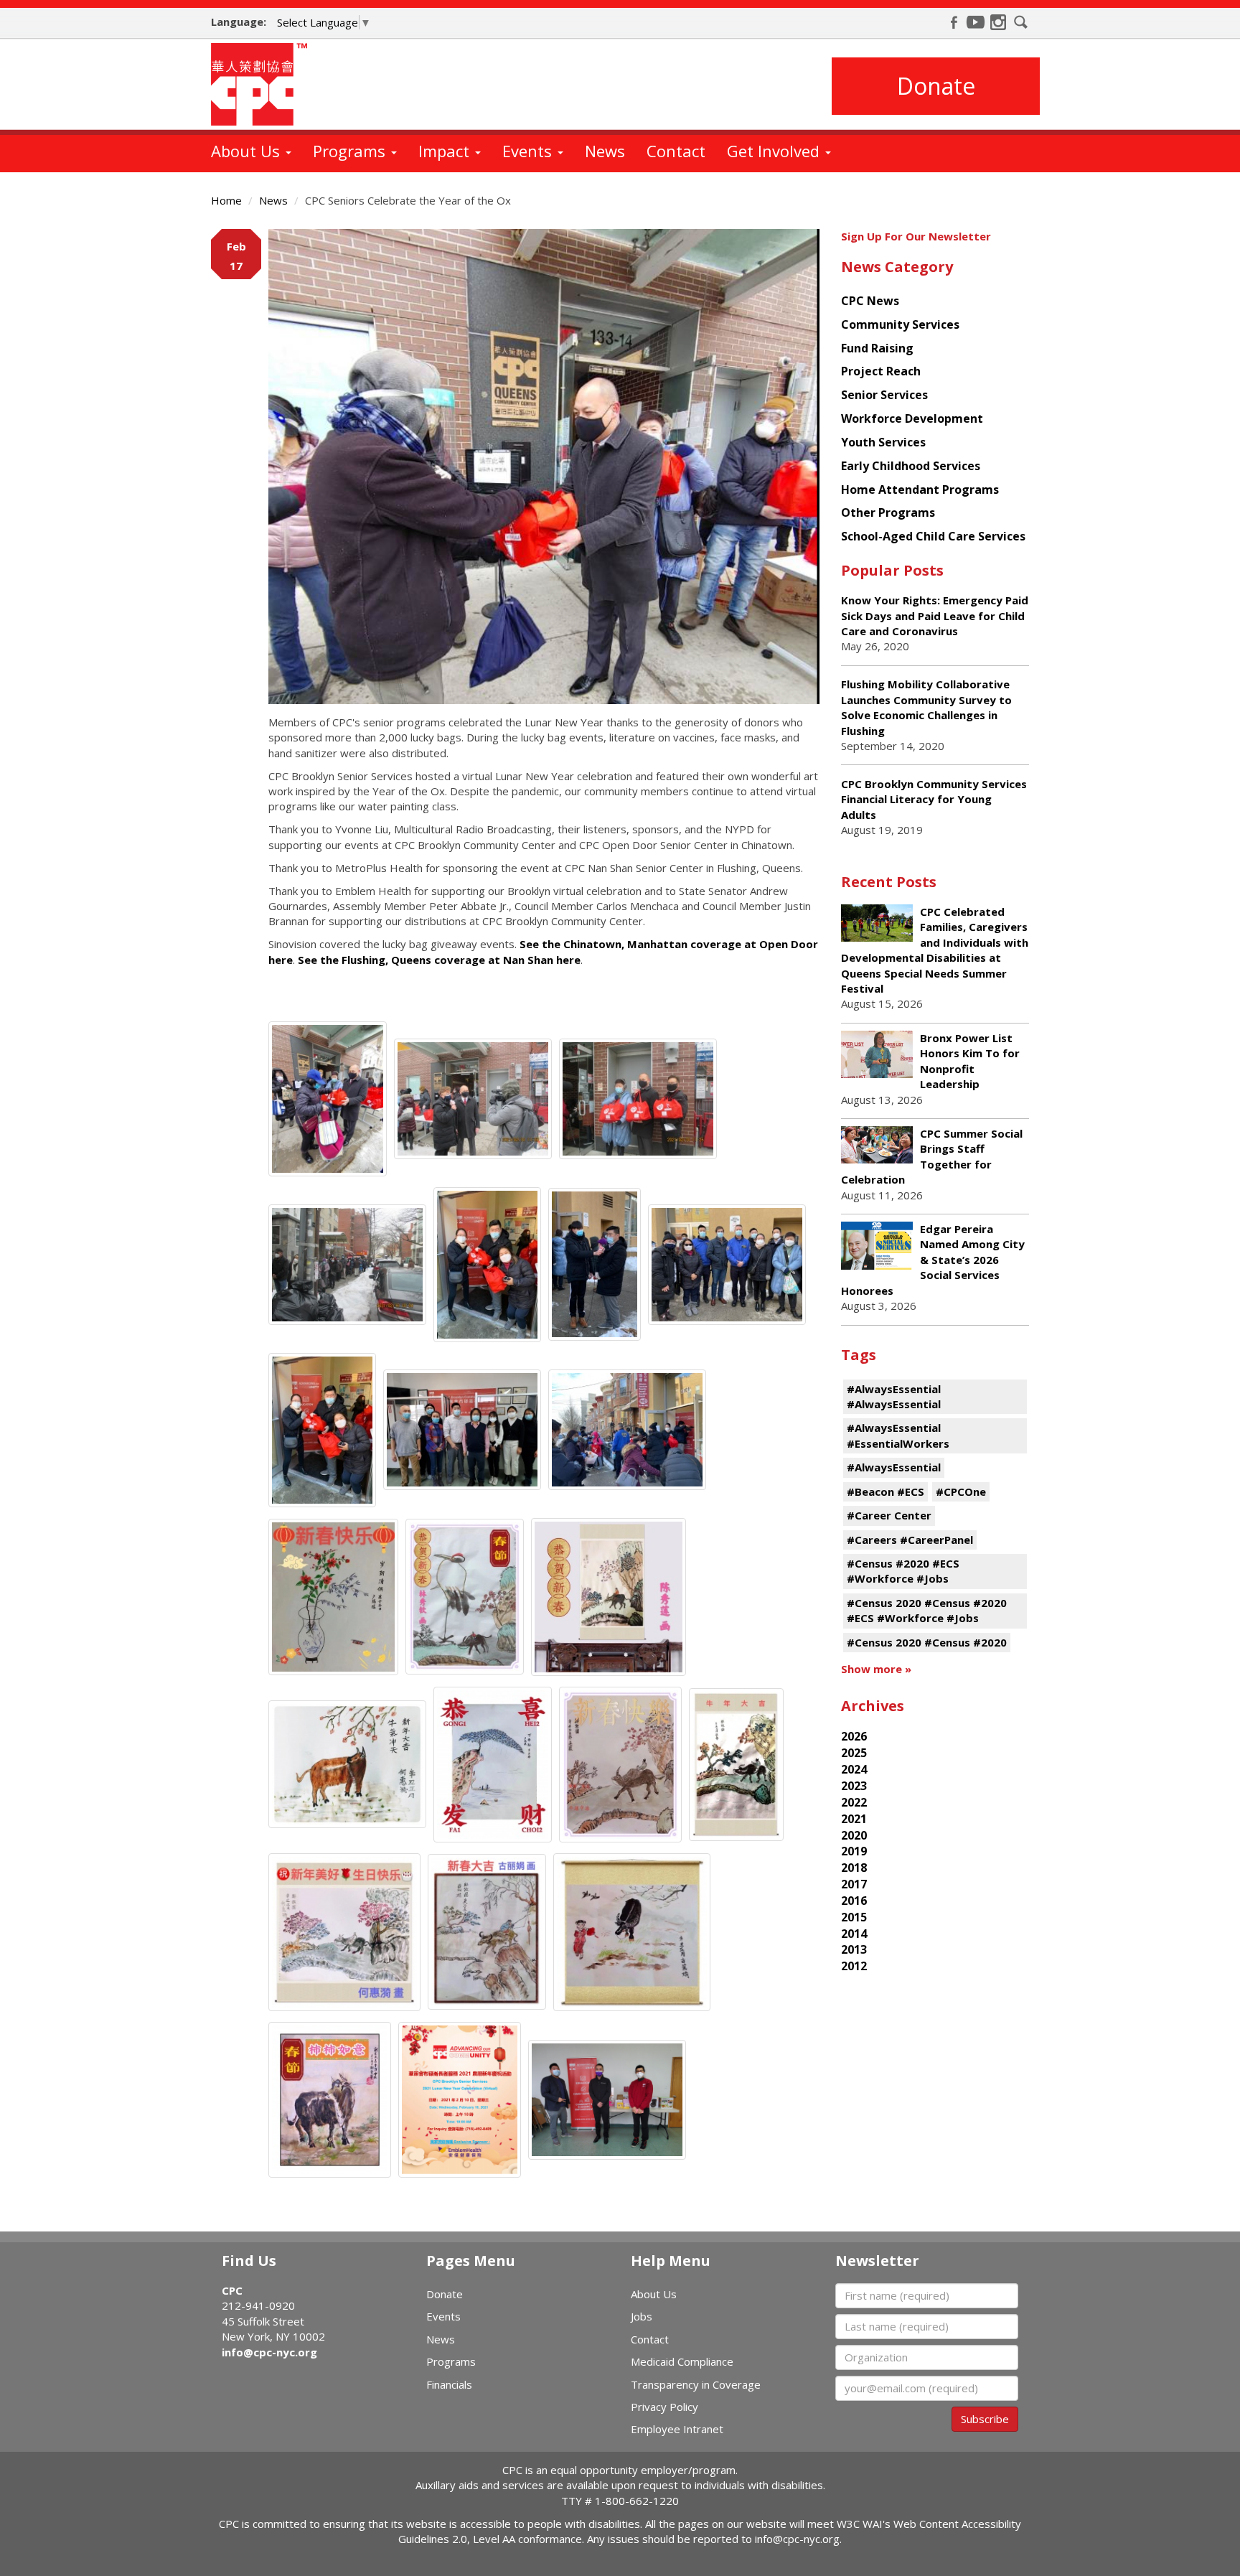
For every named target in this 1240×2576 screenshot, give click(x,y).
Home (226, 200)
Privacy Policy (664, 2407)
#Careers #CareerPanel (910, 1540)
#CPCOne (961, 1491)
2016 (854, 1901)
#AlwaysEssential (894, 1467)
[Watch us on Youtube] (976, 22)
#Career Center (889, 1515)
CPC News (870, 301)
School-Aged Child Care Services (933, 536)
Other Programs (888, 512)
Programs (351, 151)
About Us (248, 151)
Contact (676, 151)
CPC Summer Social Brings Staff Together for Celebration (932, 1156)
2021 (854, 1819)
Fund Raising (877, 348)
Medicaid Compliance (682, 2361)
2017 (854, 1884)
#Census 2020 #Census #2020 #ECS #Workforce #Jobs (927, 1610)
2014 (854, 1934)
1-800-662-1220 (637, 2501)
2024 (854, 1769)
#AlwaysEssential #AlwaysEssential (894, 1396)
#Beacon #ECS (886, 1491)
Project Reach (881, 371)
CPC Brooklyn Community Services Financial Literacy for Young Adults (934, 799)
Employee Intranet (677, 2429)
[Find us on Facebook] (954, 22)
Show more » (876, 1669)
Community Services (900, 324)
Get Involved (775, 151)
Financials (449, 2384)
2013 (854, 1949)
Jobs (642, 2316)
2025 (854, 1753)
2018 (854, 1868)
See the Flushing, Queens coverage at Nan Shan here (439, 960)
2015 (854, 1917)
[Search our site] (1021, 22)
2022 (854, 1802)
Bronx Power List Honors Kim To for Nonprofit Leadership (970, 1061)
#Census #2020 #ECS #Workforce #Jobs (903, 1571)
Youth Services (883, 442)
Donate (936, 86)
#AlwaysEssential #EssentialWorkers (898, 1435)
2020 (854, 1835)
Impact (446, 151)
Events (529, 151)
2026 (854, 1736)
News (605, 151)
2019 (854, 1851)
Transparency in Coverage (696, 2384)
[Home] (264, 84)
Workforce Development (912, 418)
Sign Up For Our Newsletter (916, 236)
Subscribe (985, 2419)
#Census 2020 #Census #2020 (927, 1642)
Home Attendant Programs (920, 490)
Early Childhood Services (911, 466)
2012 (854, 1966)
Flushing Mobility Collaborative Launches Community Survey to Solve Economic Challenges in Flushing (926, 707)
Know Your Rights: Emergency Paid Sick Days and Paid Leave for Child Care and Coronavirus (935, 615)
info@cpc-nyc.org (269, 2352)
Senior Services (884, 395)
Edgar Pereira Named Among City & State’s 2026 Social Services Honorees (933, 1260)
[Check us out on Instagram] (998, 22)
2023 (854, 1786)
